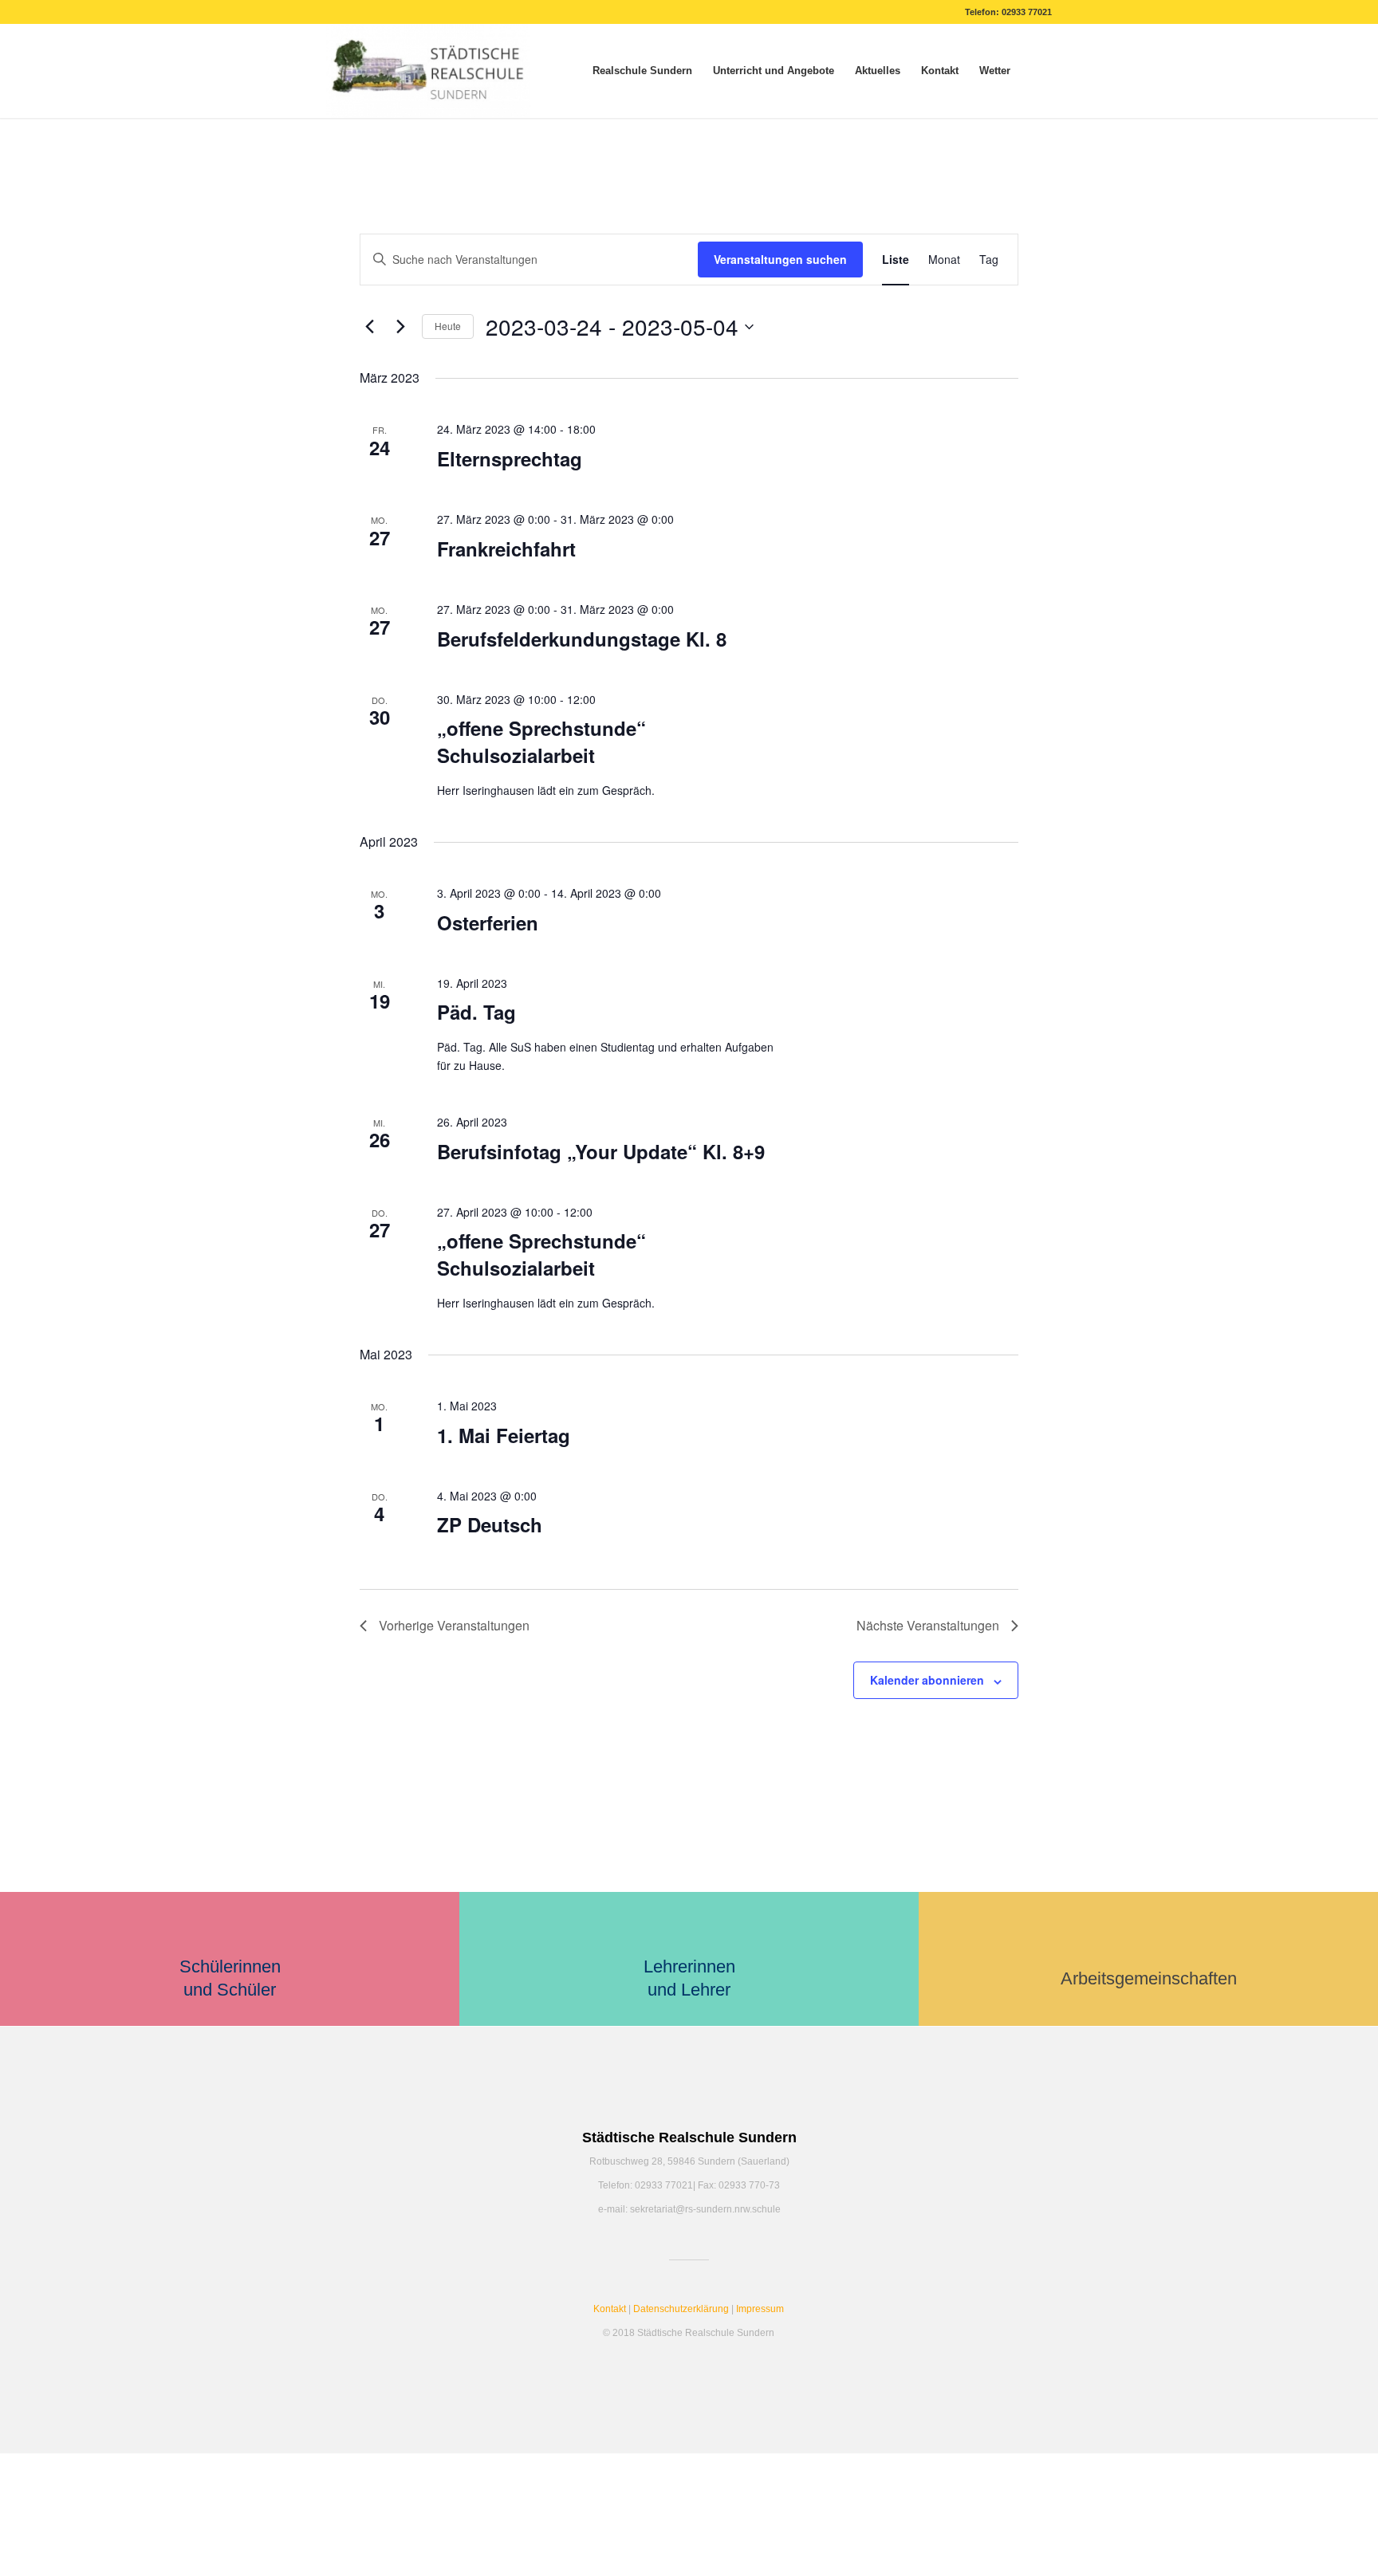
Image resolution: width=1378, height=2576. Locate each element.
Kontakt (610, 2309)
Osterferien (488, 922)
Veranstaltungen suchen (780, 259)
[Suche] (1036, 71)
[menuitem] (642, 71)
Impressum (760, 2309)
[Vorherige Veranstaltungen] (369, 327)
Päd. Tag (476, 1012)
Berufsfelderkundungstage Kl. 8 (582, 639)
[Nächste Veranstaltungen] (400, 327)
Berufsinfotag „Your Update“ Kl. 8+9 (601, 1151)
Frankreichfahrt (506, 549)
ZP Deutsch (490, 1524)
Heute (448, 326)
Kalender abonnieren (927, 1680)
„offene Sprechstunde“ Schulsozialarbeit (541, 741)
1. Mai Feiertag (504, 1435)
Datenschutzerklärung (681, 2309)
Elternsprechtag (510, 458)
